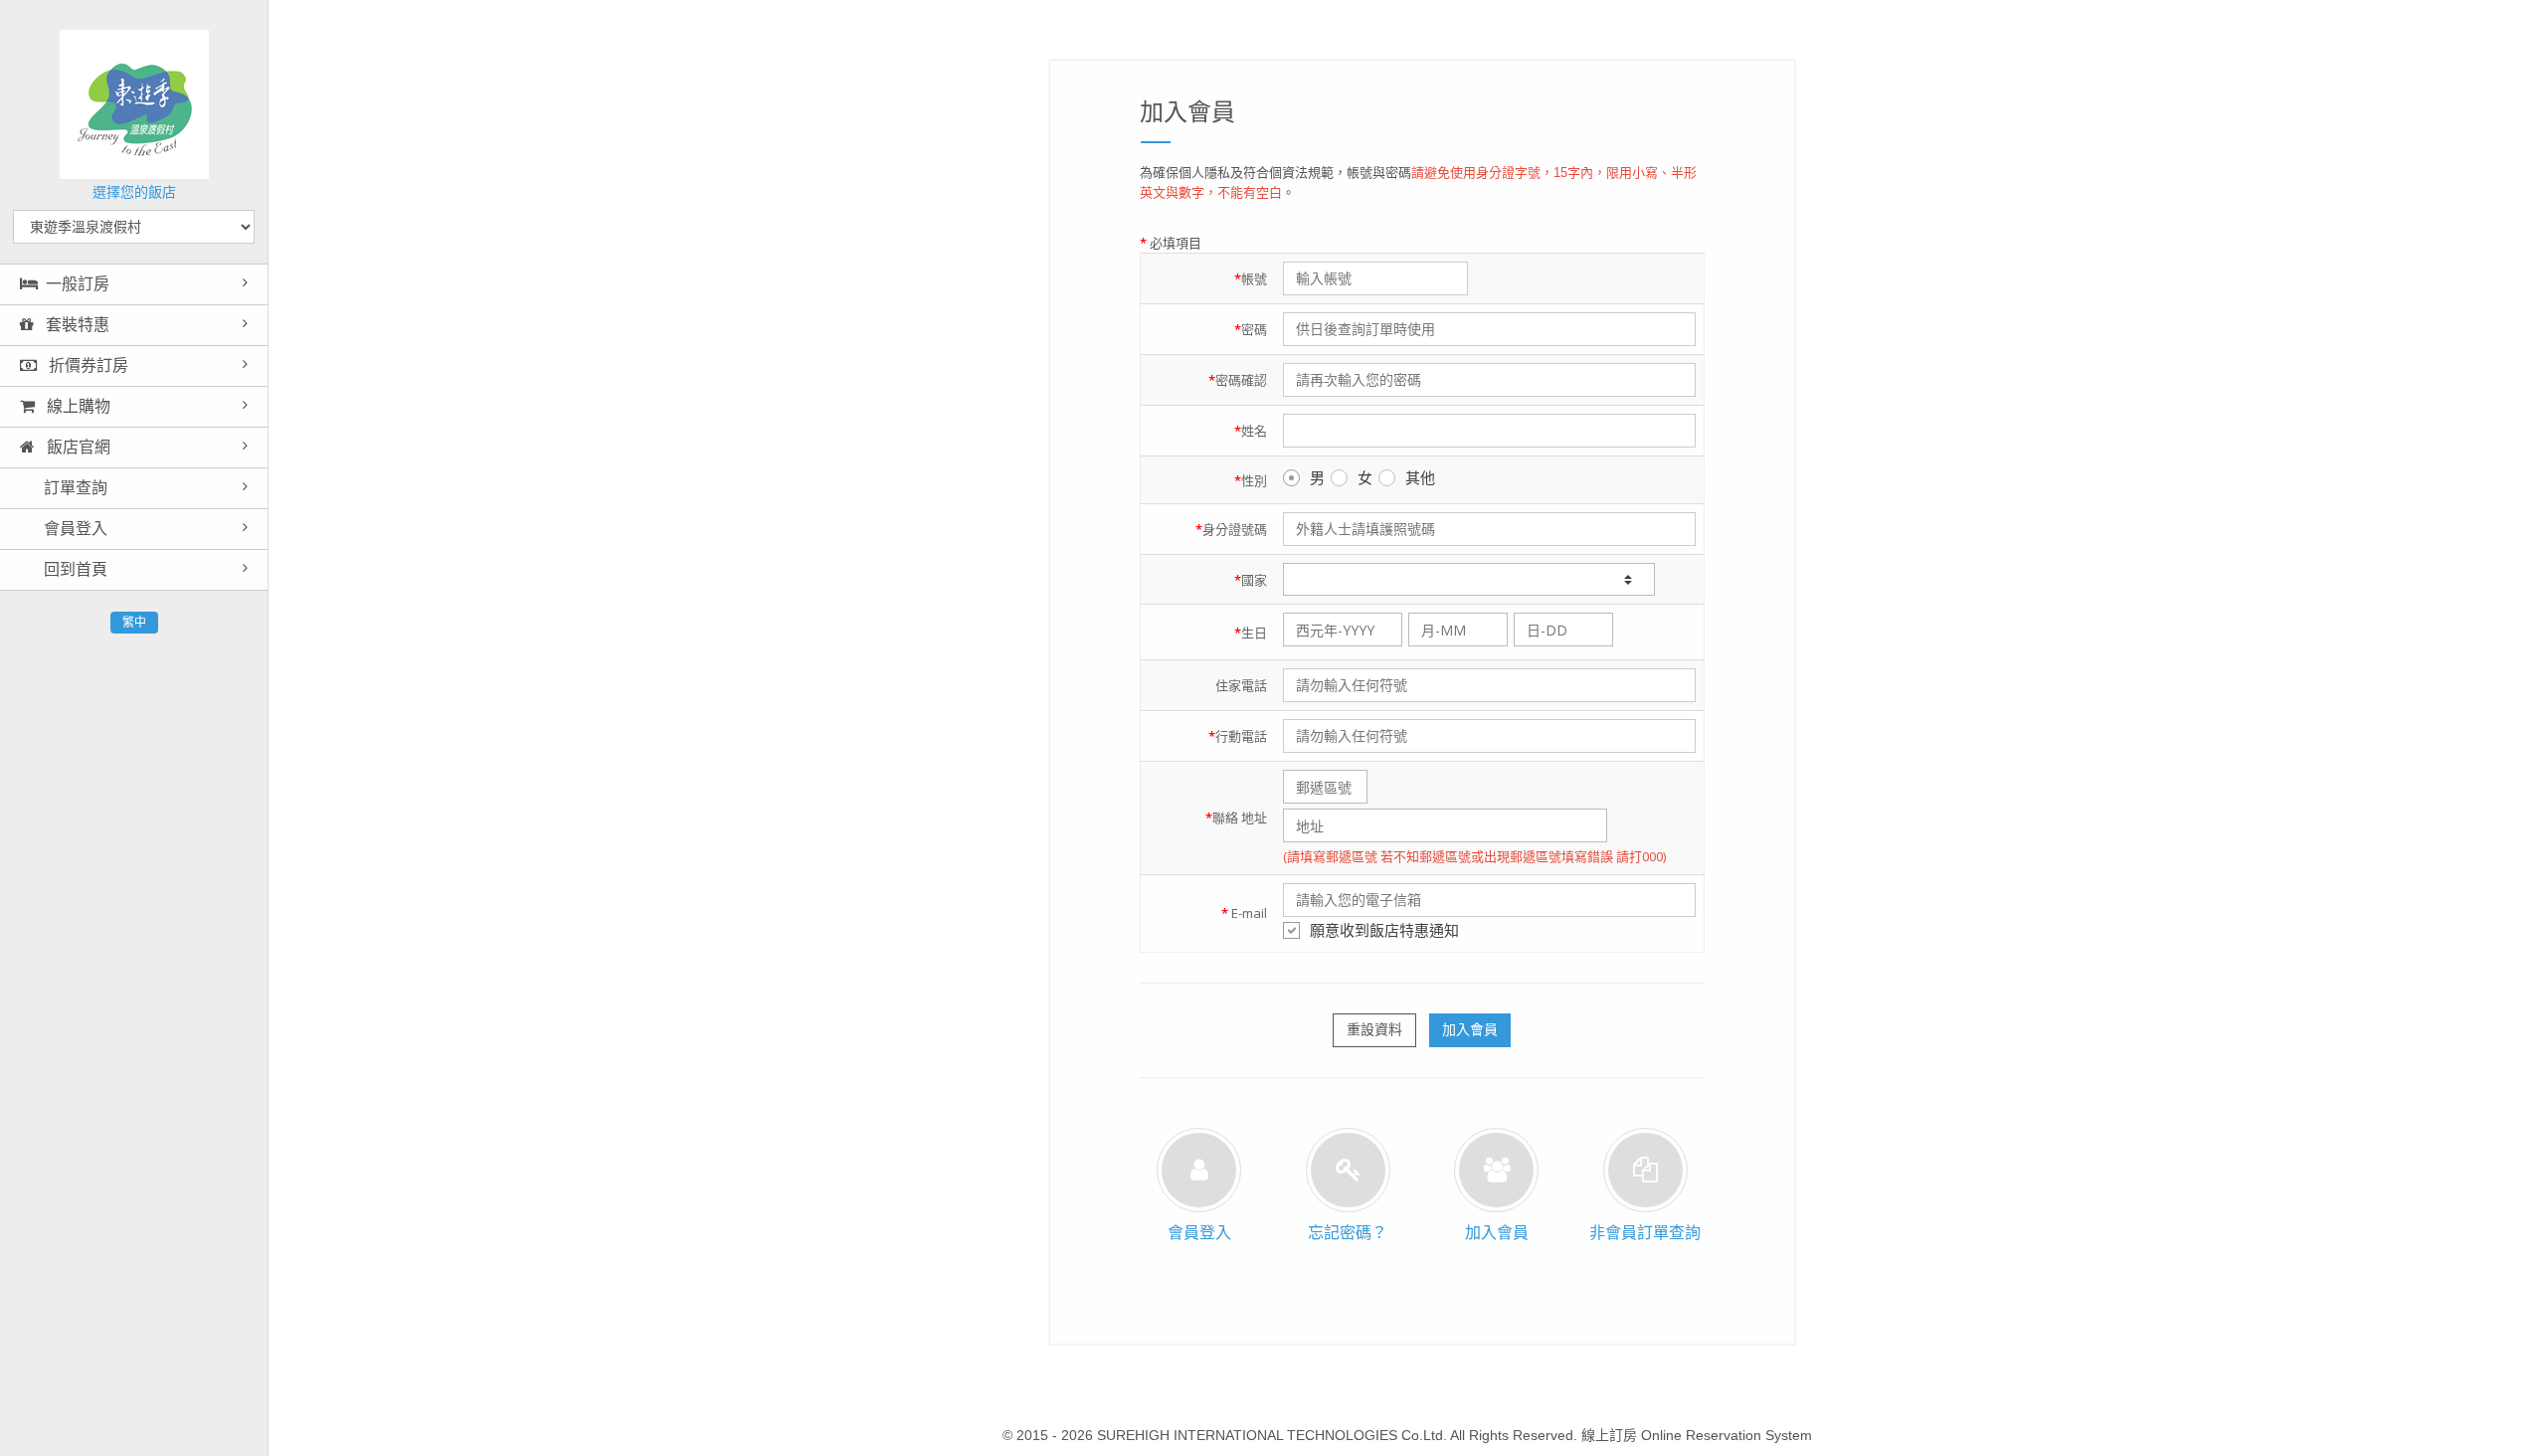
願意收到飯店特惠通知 (1384, 930)
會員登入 (74, 529)
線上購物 (77, 406)
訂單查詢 (74, 488)
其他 (1420, 477)
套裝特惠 (76, 325)
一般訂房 (78, 284)
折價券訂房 (87, 365)
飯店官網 (77, 447)
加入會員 (1470, 1029)
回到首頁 (74, 569)
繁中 (134, 623)
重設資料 (1374, 1029)
